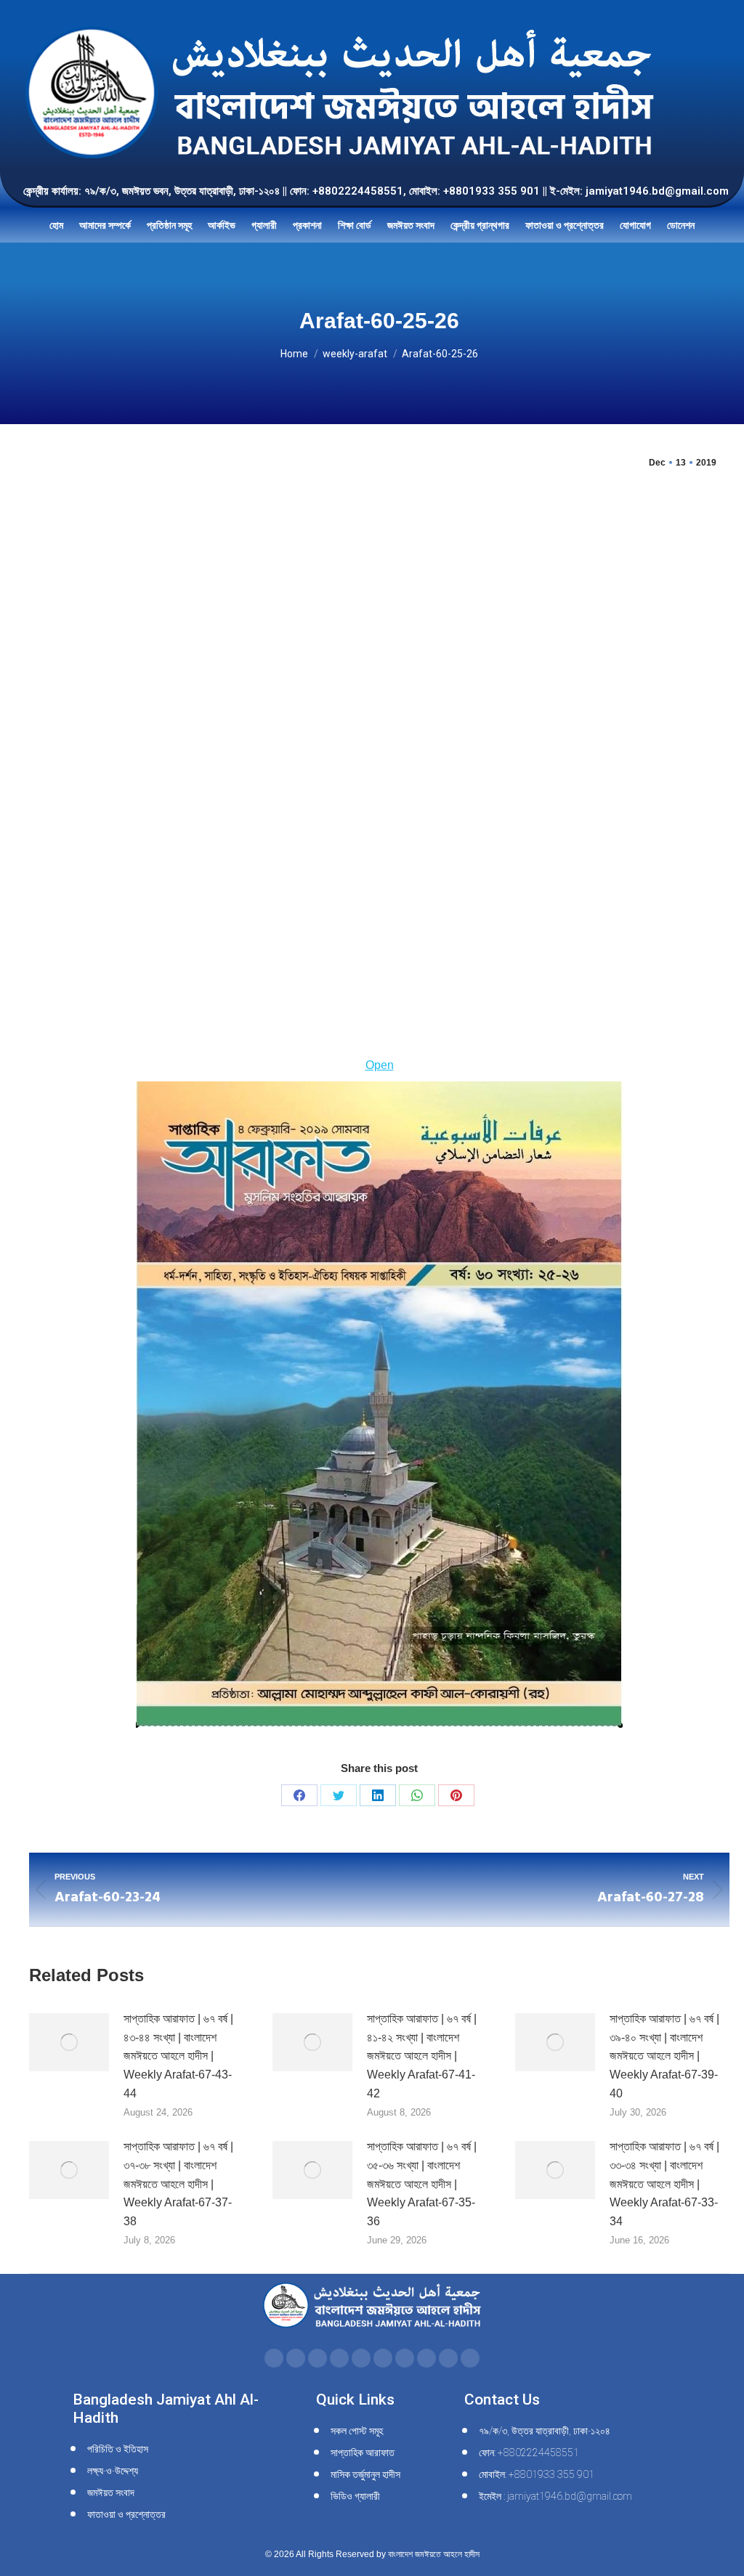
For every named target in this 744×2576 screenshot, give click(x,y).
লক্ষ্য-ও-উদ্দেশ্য (113, 2471)
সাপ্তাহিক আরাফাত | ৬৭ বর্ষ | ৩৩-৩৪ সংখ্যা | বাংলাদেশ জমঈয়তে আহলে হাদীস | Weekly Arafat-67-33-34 (664, 2183)
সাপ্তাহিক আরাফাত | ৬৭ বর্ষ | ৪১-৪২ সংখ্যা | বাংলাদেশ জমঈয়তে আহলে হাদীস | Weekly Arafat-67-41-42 (422, 2056)
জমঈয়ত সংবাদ (111, 2492)
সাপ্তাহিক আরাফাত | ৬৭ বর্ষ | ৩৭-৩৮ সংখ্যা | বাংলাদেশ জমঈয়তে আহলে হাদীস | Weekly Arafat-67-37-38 (178, 2183)
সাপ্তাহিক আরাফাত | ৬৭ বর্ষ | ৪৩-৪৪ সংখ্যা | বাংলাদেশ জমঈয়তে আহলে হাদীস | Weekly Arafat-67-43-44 (178, 2056)
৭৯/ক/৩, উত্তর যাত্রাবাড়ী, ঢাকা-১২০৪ (545, 2431)
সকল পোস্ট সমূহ (357, 2431)
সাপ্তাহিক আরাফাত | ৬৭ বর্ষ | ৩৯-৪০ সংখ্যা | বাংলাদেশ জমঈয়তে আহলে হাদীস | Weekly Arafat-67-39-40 (664, 2056)
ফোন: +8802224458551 (529, 2453)
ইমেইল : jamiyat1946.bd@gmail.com (555, 2496)
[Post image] (69, 2042)
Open (380, 1065)
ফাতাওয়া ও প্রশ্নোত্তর (126, 2514)
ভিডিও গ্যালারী (355, 2496)
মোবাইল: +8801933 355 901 (537, 2474)
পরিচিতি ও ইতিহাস (118, 2449)
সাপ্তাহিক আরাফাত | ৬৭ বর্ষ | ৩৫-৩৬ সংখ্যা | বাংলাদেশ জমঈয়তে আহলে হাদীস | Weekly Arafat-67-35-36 (422, 2183)
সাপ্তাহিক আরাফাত (363, 2453)
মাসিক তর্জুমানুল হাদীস (365, 2474)
